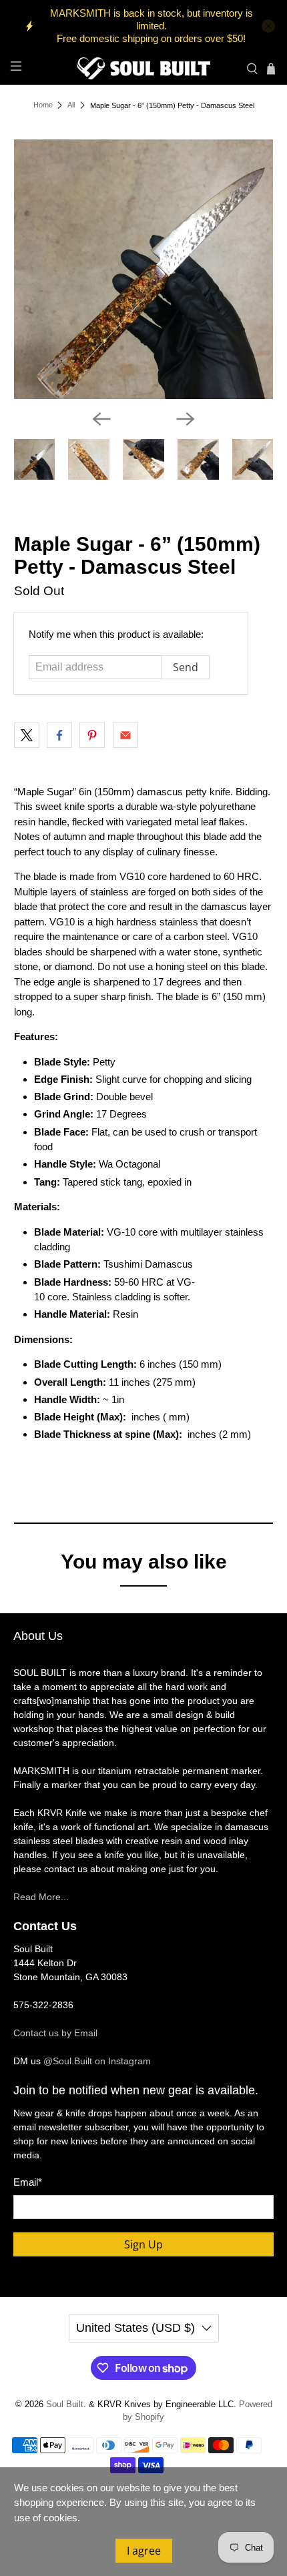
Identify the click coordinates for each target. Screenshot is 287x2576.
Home (43, 105)
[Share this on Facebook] (59, 735)
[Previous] (101, 419)
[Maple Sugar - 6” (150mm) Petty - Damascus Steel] (144, 269)
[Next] (186, 419)
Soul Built (65, 2405)
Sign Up (143, 2244)
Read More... (41, 1897)
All (71, 105)
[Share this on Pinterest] (92, 735)
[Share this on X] (27, 735)
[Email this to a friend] (125, 735)
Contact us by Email (55, 2033)
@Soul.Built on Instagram (97, 2061)
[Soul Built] (144, 68)
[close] (268, 26)
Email (28, 2182)
